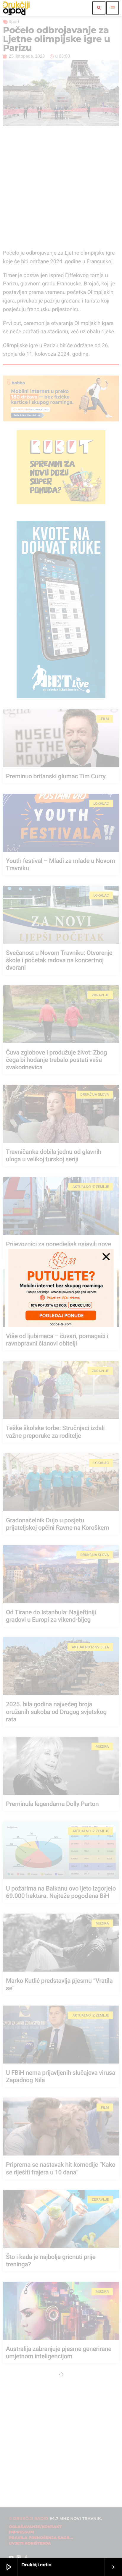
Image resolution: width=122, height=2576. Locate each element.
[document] (61, 1288)
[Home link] (16, 8)
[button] (106, 1257)
